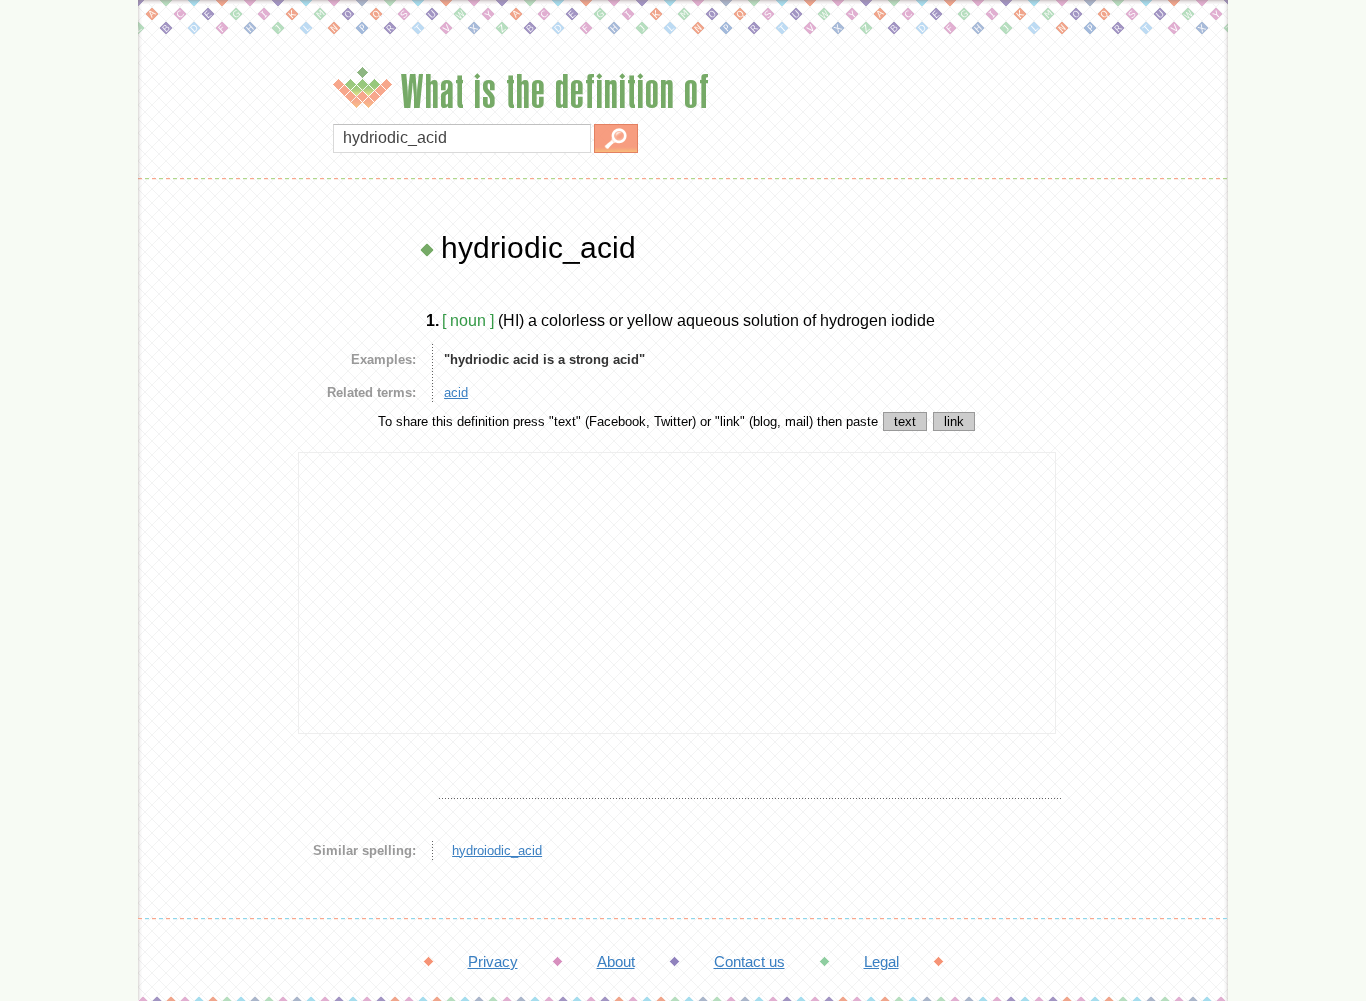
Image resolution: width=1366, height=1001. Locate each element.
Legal (881, 961)
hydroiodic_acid (497, 850)
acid (456, 392)
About (616, 961)
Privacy (493, 961)
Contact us (749, 961)
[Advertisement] (213, 530)
